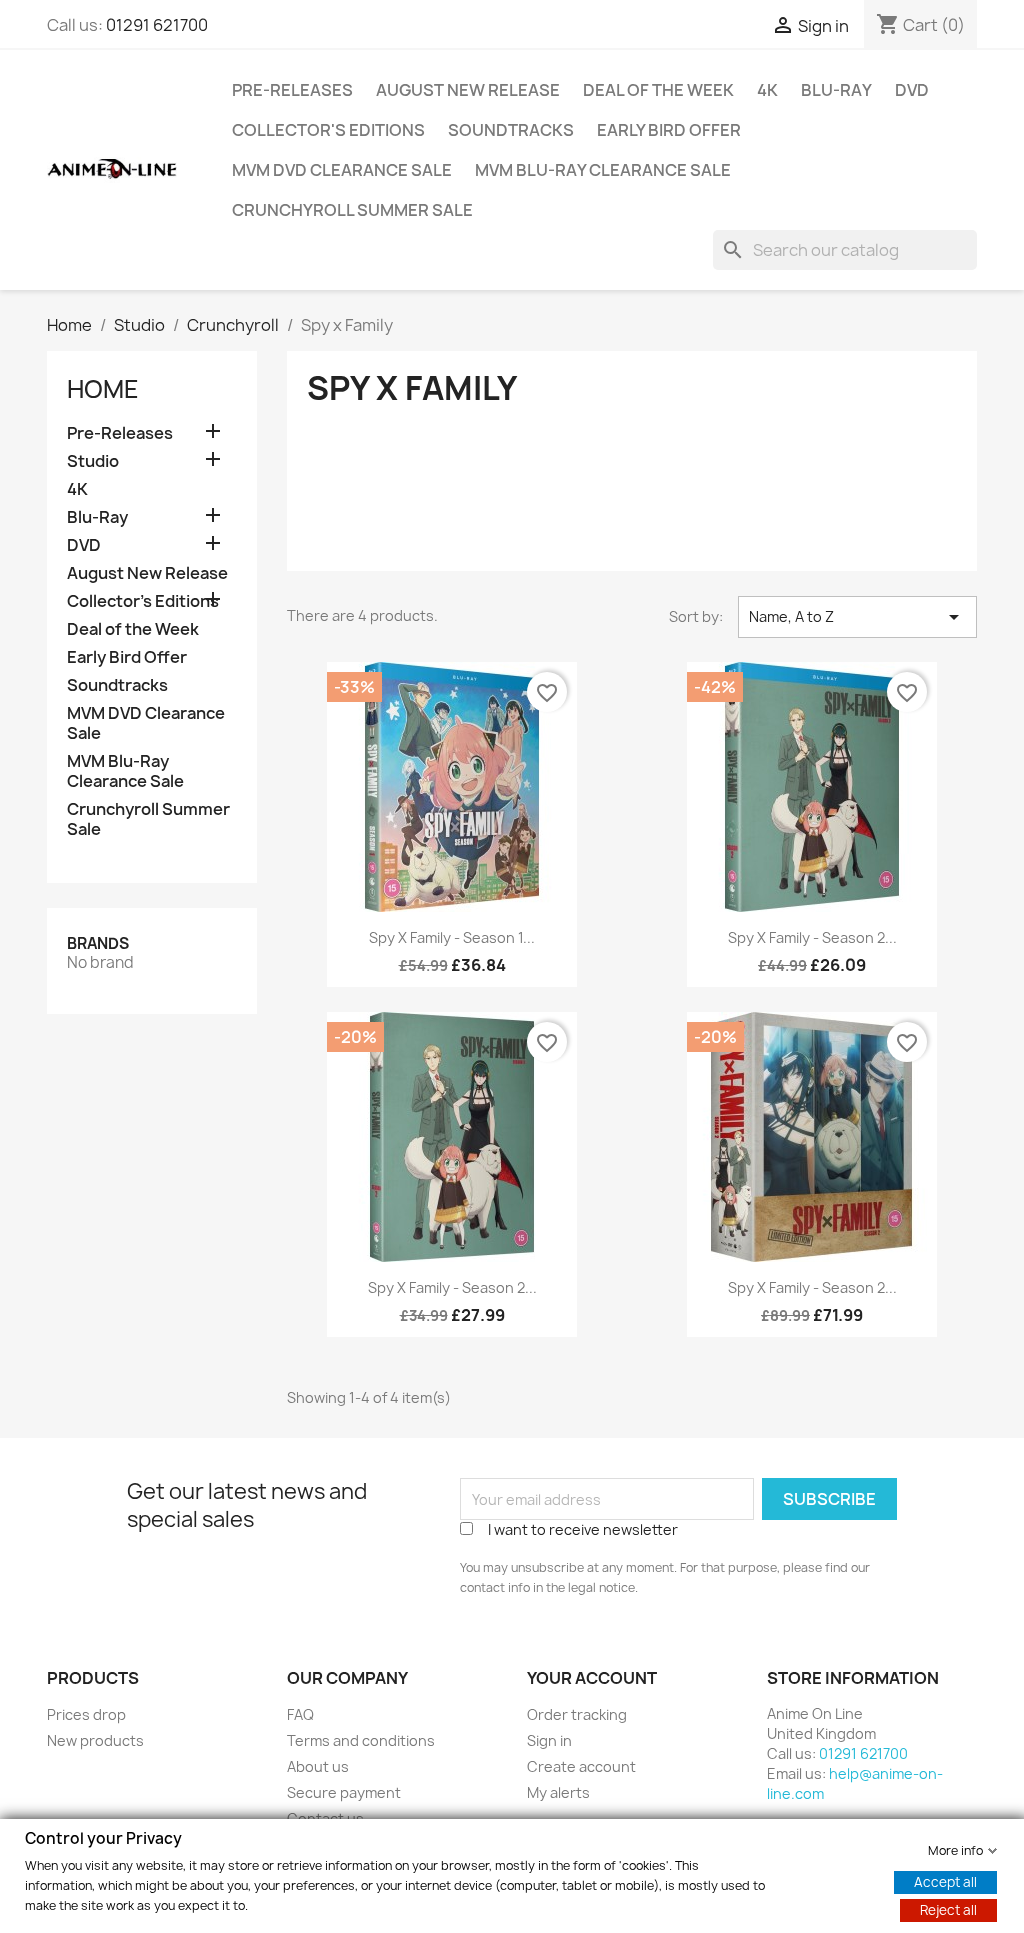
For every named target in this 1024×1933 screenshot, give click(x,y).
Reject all (948, 1909)
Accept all (945, 1881)
